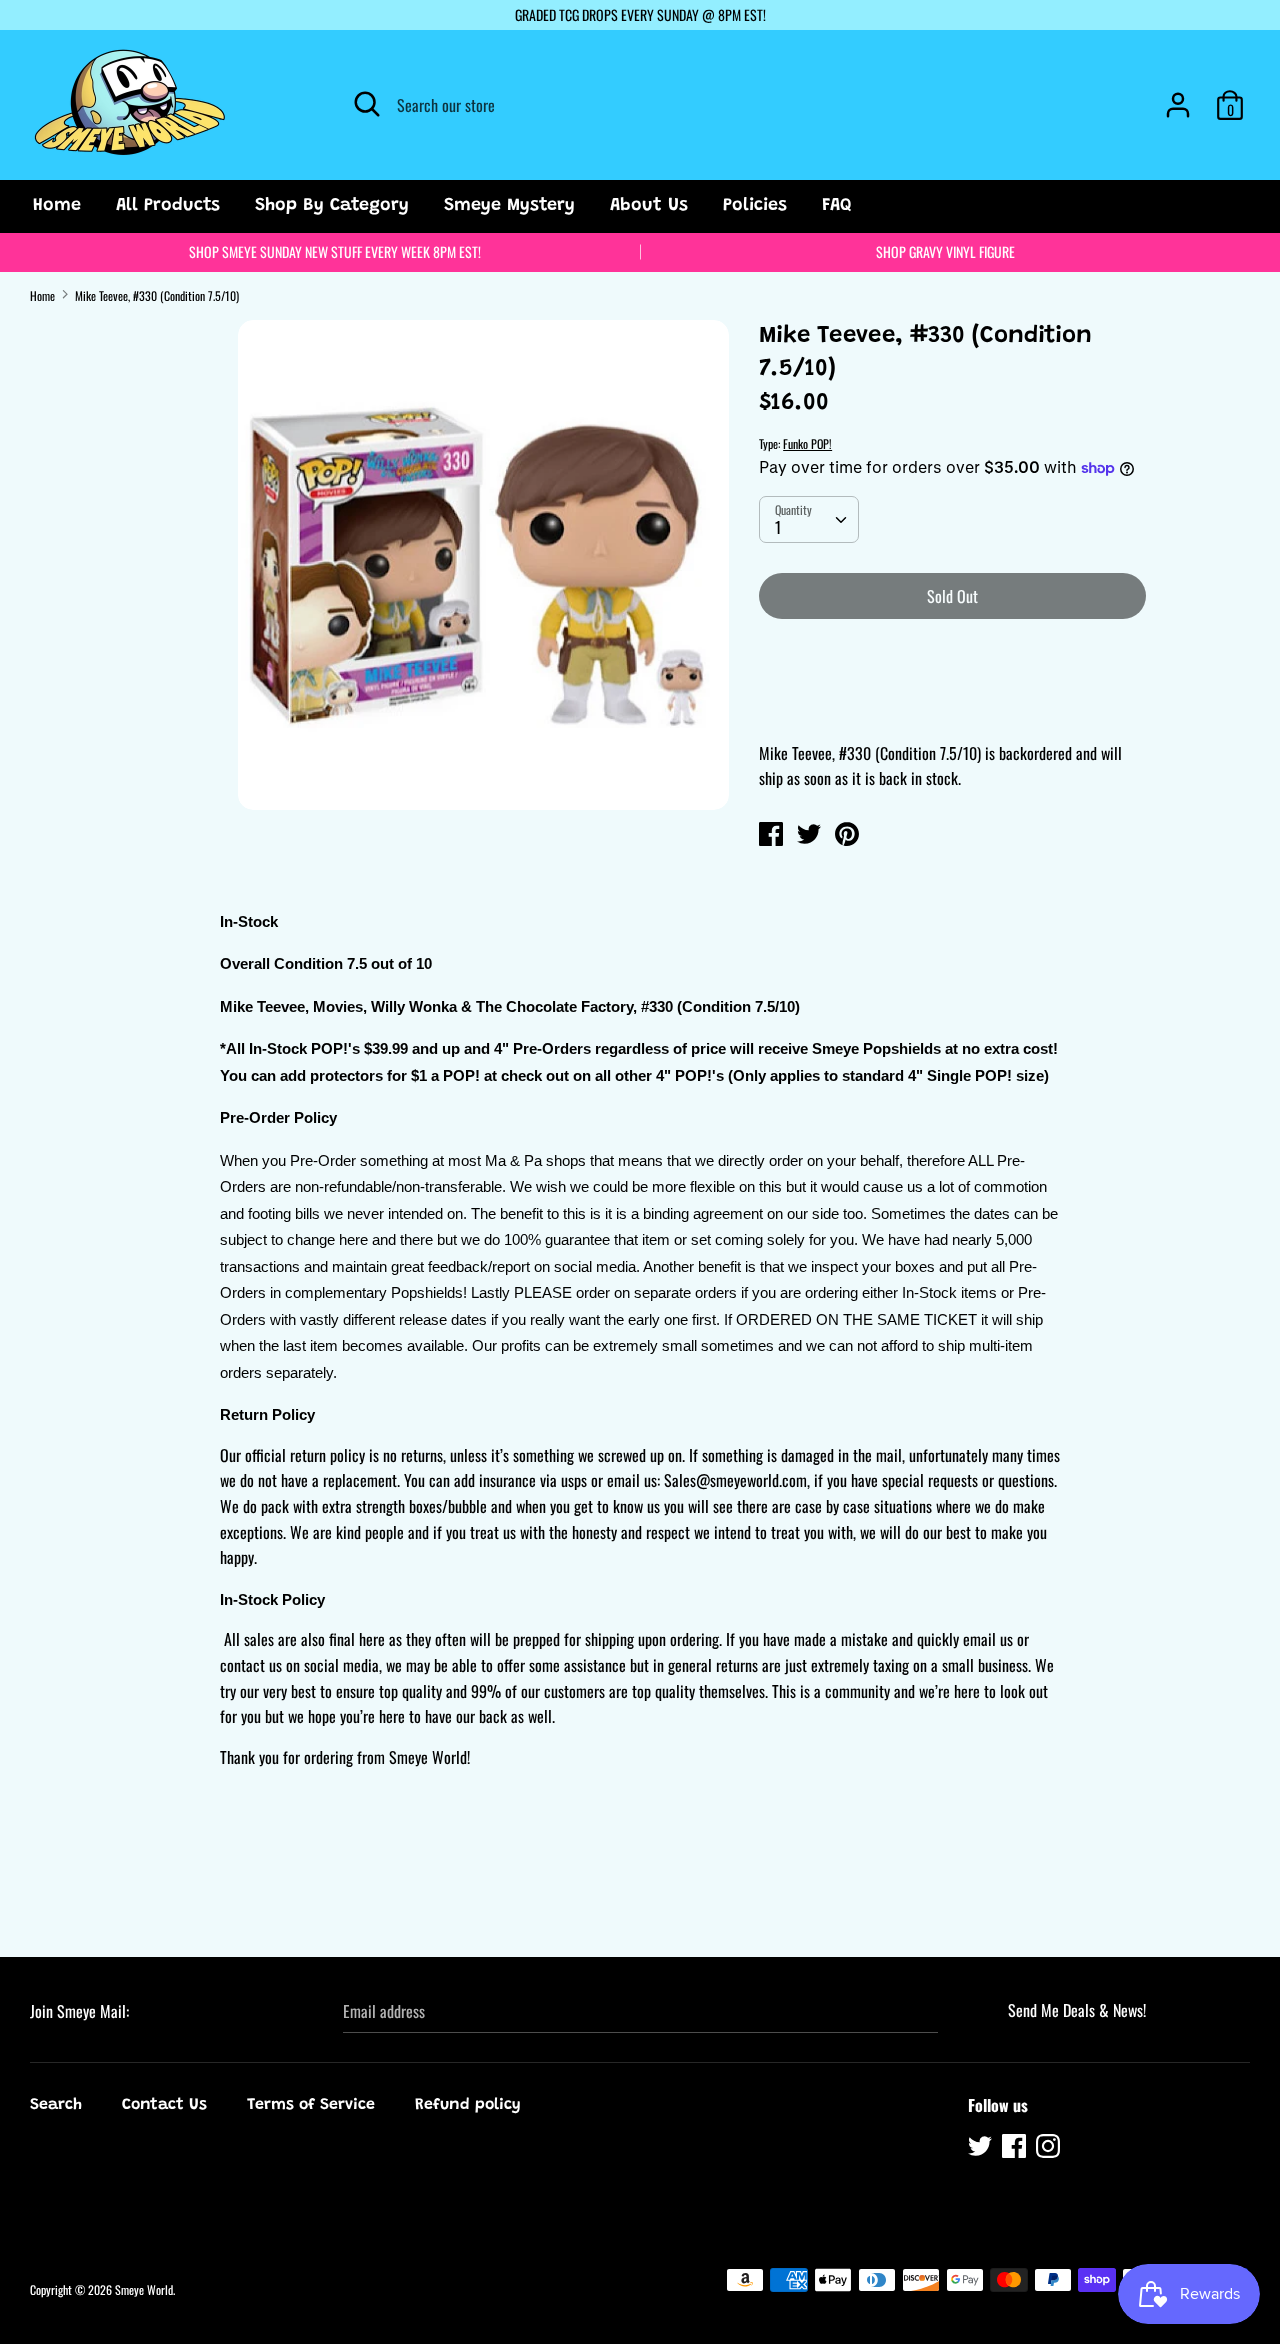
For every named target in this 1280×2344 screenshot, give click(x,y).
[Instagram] (1050, 2149)
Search (56, 2105)
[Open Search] (367, 104)
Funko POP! (807, 443)
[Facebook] (1016, 2149)
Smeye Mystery (509, 206)
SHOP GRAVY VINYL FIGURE (945, 251)
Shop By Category (332, 206)
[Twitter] (982, 2149)
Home (57, 206)
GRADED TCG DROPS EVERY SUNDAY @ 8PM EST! (640, 14)
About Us (649, 206)
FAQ (837, 206)
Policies (755, 206)
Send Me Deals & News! (1077, 2010)
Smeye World (144, 2289)
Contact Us (164, 2105)
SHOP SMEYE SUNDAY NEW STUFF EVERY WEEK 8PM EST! (335, 251)
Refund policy (468, 2105)
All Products (168, 206)
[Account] (1178, 97)
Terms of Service (311, 2105)
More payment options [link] (952, 704)
